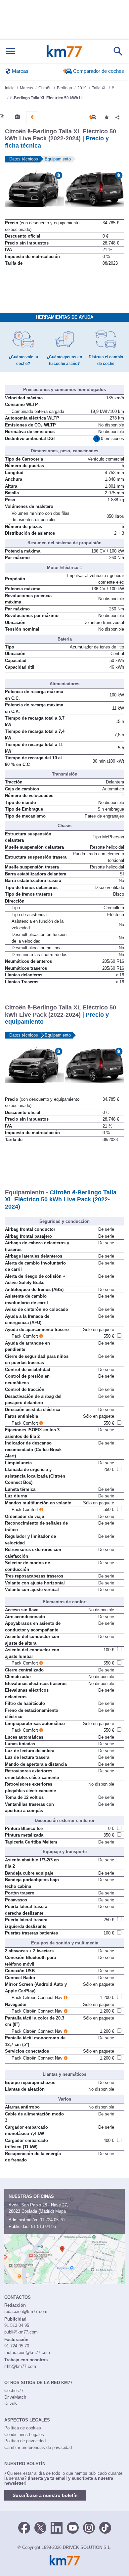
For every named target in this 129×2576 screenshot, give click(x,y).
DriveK (11, 2403)
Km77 (64, 51)
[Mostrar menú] (11, 51)
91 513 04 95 (43, 2226)
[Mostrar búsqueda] (118, 51)
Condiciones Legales (24, 2435)
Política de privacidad (25, 2441)
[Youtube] (73, 2527)
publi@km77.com (21, 2332)
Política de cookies (23, 2428)
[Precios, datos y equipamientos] (32, 117)
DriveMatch (15, 2397)
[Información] (2, 117)
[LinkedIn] (57, 2527)
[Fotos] (17, 117)
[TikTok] (105, 2527)
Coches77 (14, 2391)
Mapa (61, 2211)
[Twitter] (40, 2527)
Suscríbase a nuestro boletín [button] (45, 2495)
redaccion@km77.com (26, 2311)
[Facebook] (24, 2527)
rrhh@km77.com (20, 2366)
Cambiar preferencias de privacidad (38, 2447)
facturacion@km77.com (27, 2353)
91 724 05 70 (52, 2220)
